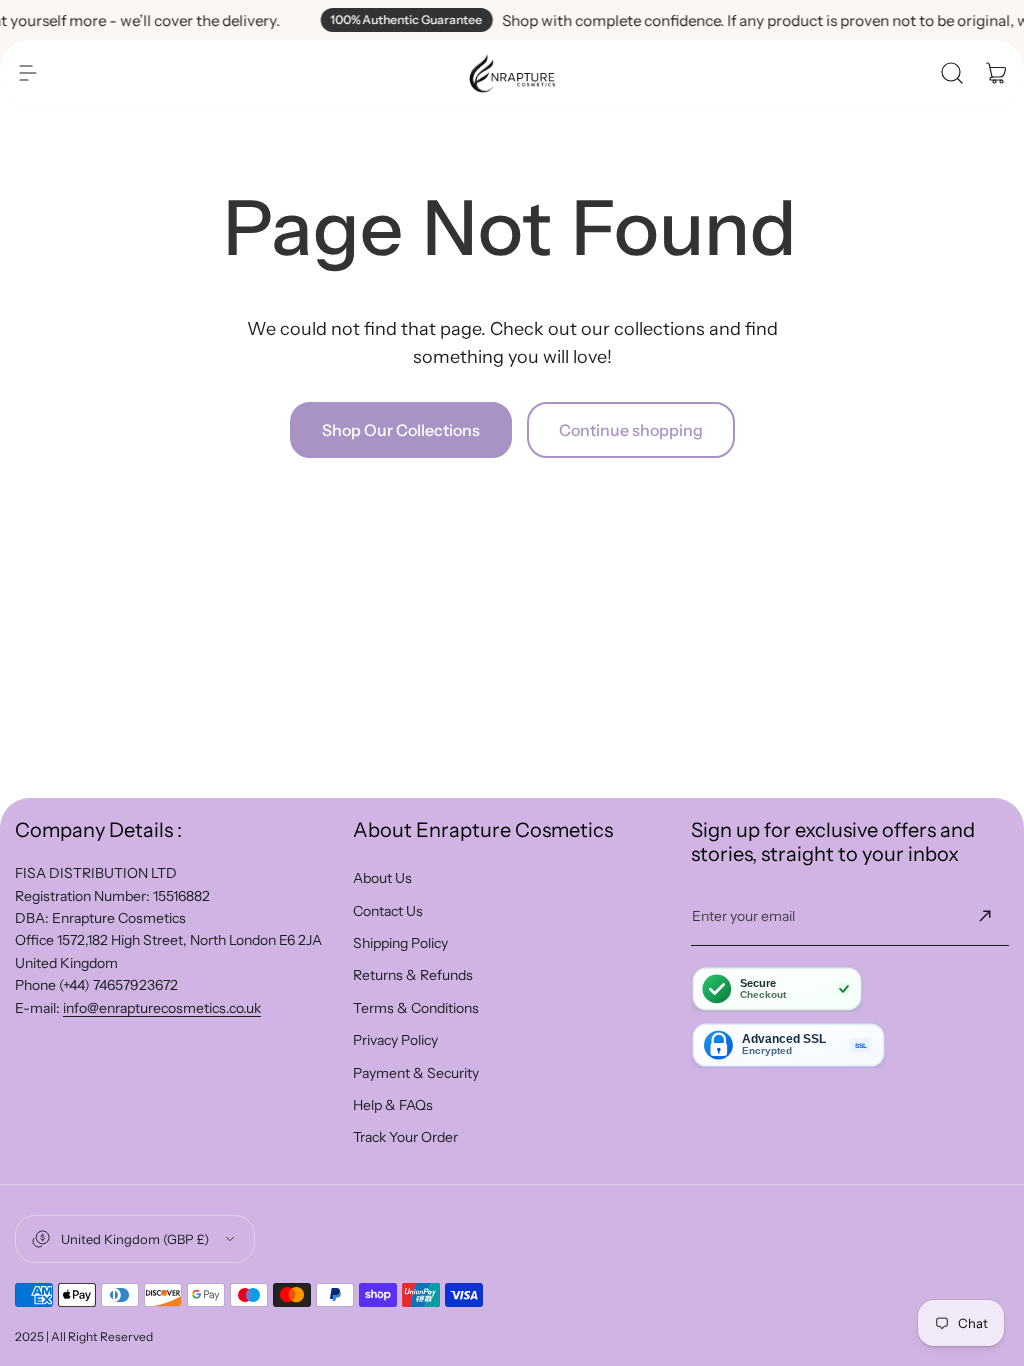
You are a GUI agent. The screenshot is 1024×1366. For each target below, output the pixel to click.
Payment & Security (416, 1073)
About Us (382, 878)
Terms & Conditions (416, 1008)
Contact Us (388, 911)
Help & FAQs (393, 1105)
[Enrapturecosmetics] (512, 73)
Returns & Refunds (413, 975)
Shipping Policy (400, 943)
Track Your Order (405, 1137)
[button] (28, 73)
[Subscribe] (985, 916)
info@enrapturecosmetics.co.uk (162, 1008)
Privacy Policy (395, 1040)
